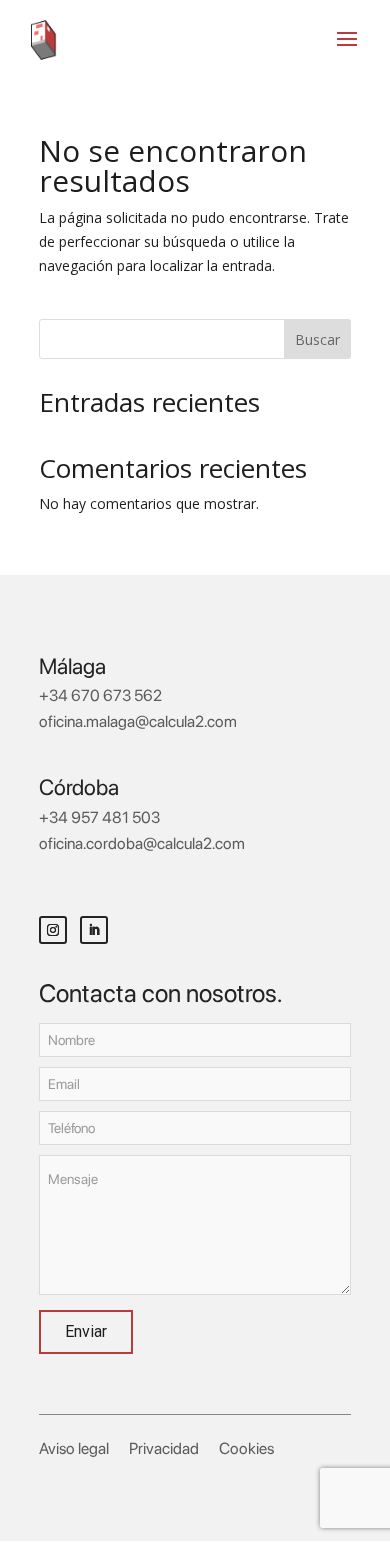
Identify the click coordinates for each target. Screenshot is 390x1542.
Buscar (317, 339)
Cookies (246, 1448)
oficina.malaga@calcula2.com (138, 721)
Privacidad (164, 1448)
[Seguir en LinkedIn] (94, 930)
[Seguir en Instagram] (53, 930)
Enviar (86, 1331)
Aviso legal (74, 1448)
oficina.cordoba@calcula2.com (142, 843)
